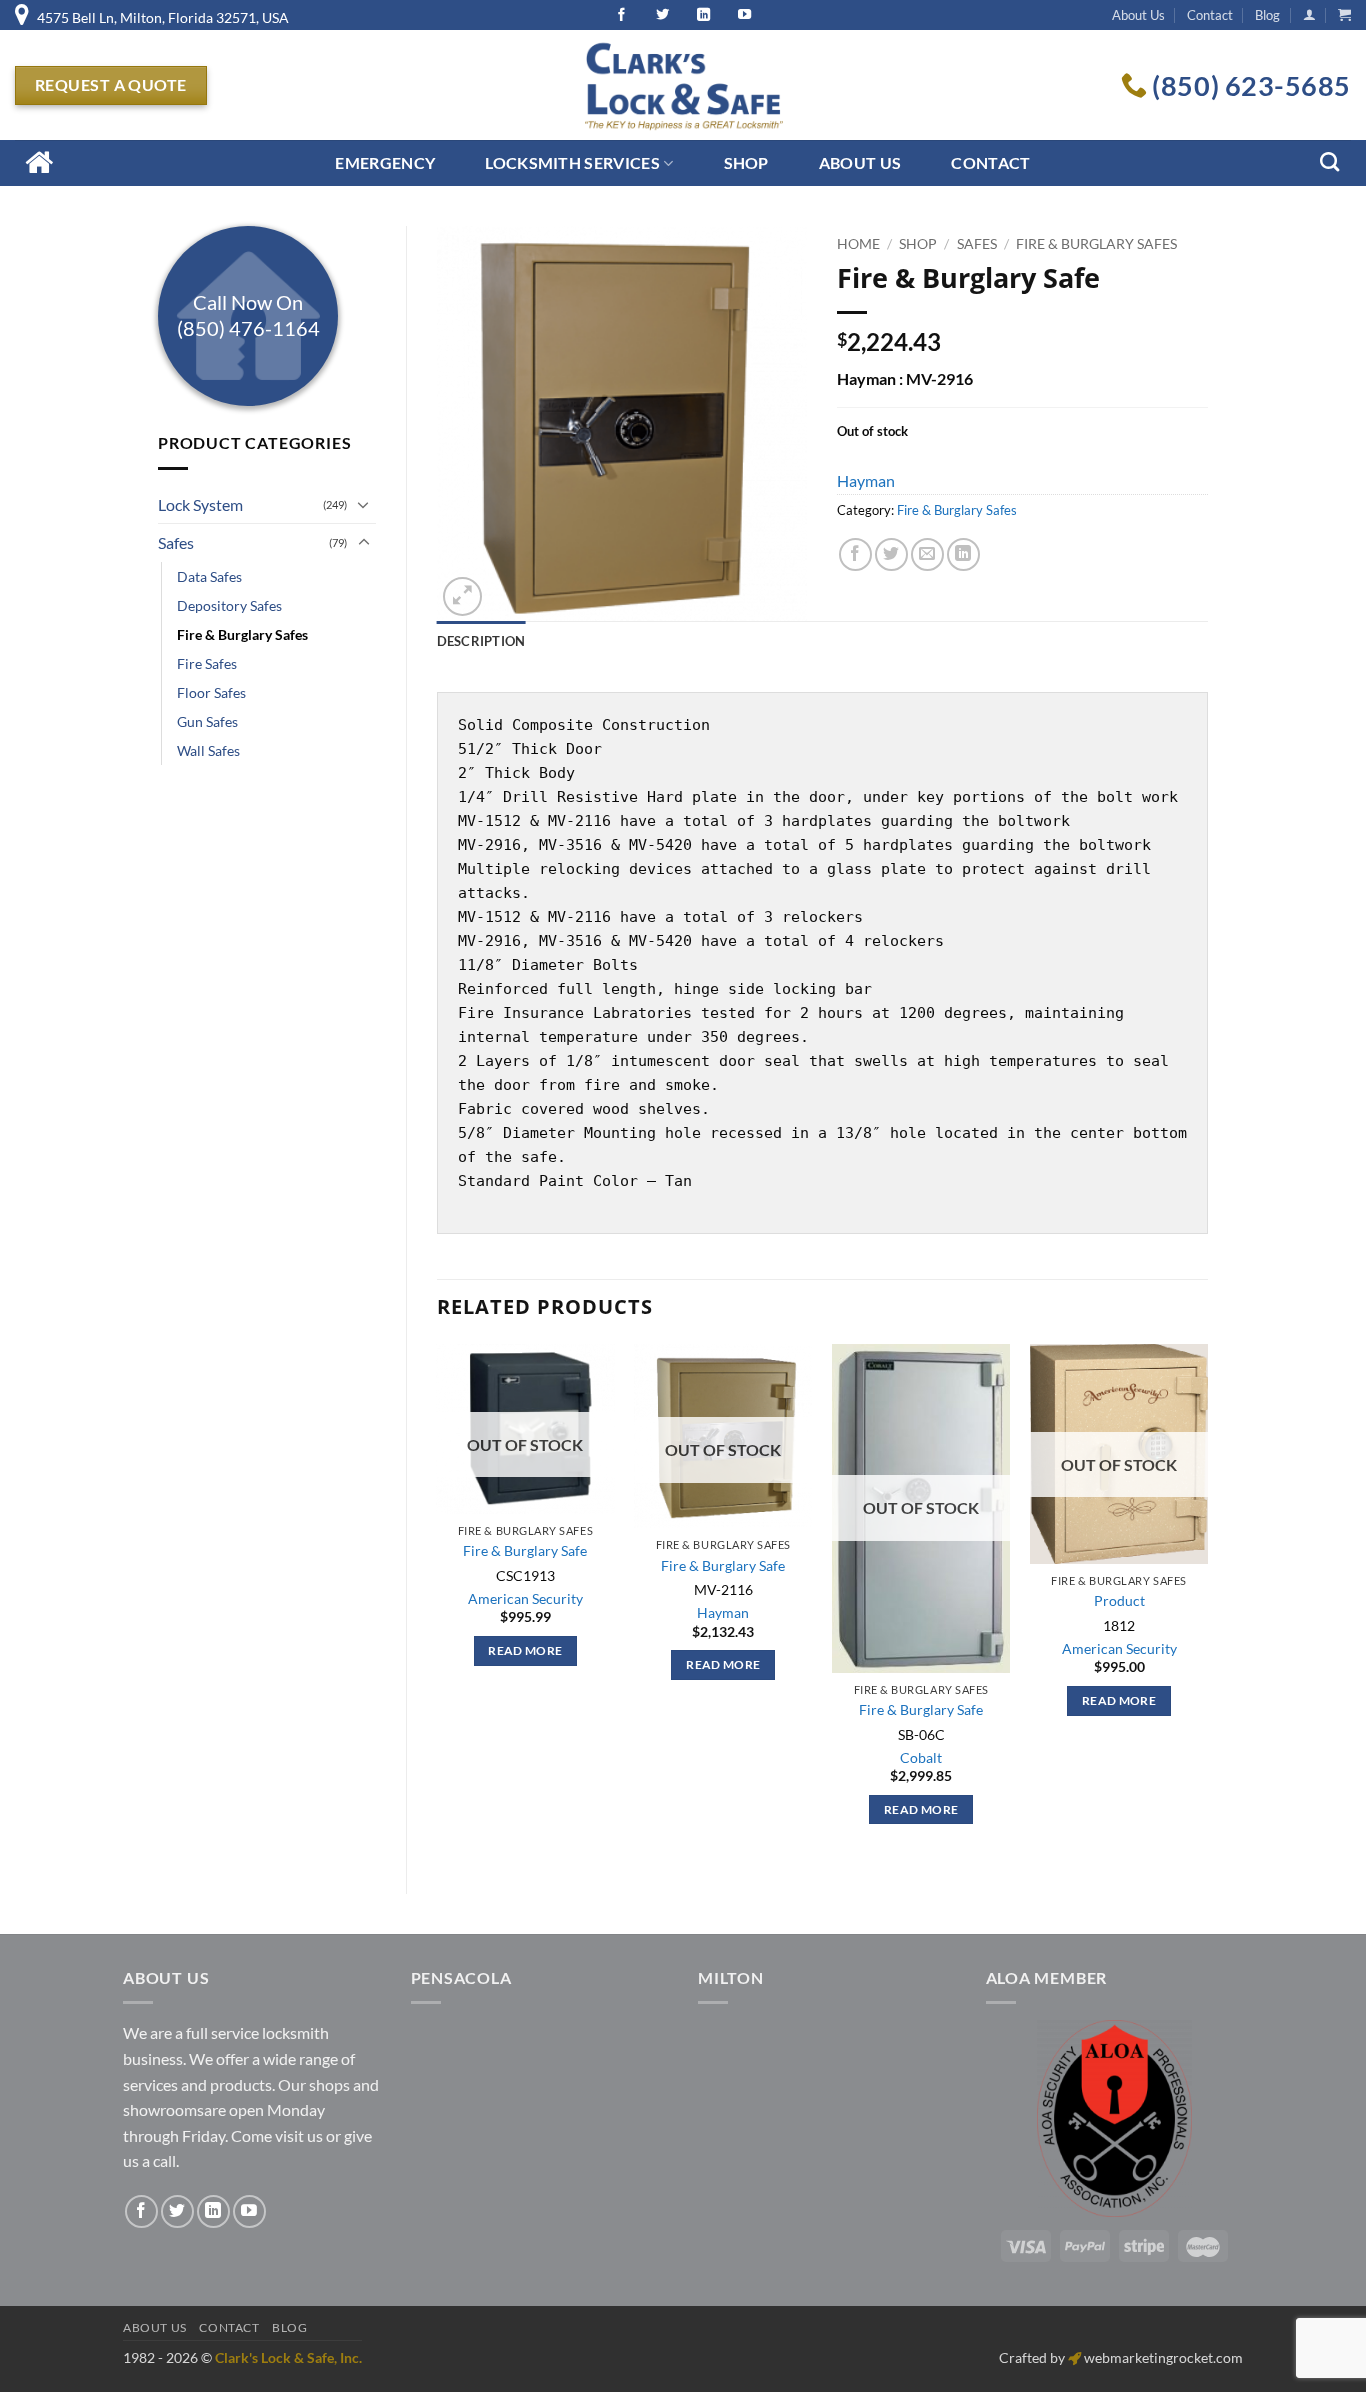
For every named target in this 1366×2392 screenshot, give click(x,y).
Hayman (866, 480)
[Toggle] (364, 504)
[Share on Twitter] (891, 554)
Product (1119, 1600)
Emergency (385, 162)
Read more (525, 1650)
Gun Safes (207, 721)
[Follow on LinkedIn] (213, 2211)
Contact (1210, 15)
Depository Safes (229, 605)
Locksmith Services (572, 162)
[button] (1309, 14)
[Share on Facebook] (855, 554)
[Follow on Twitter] (177, 2211)
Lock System (200, 504)
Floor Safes (211, 692)
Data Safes (209, 576)
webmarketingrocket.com (1163, 2357)
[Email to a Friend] (927, 554)
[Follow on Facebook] (141, 2211)
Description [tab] (481, 641)
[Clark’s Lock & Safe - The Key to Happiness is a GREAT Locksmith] (683, 85)
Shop (746, 162)
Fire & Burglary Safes (242, 634)
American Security (525, 1598)
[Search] (1329, 161)
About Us (1138, 15)
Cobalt (921, 1757)
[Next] (1207, 1602)
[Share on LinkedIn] (963, 554)
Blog (1267, 15)
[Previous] (438, 1602)
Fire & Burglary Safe (525, 1550)
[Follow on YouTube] (249, 2211)
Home (858, 244)
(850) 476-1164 (248, 328)
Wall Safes (208, 750)
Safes (176, 542)
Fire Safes (207, 663)
